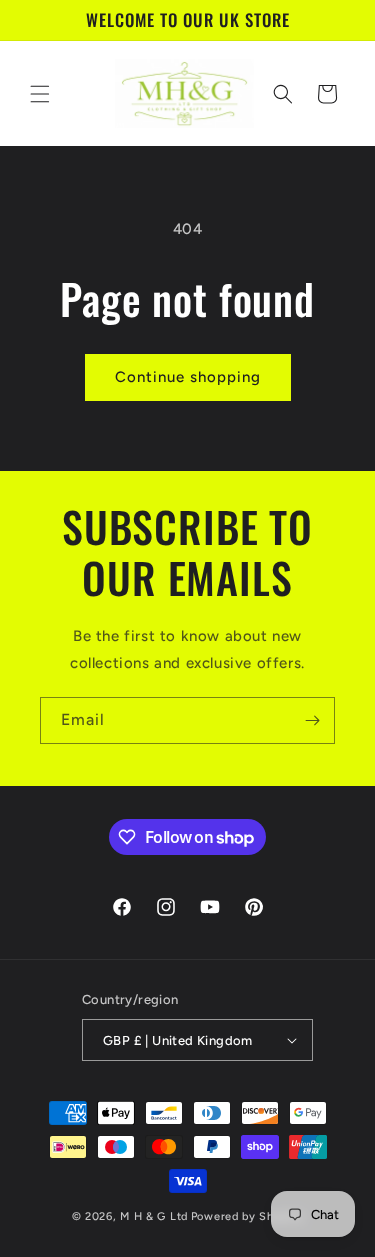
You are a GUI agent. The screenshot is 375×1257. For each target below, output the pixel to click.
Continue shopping (188, 377)
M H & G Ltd (154, 1216)
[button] (40, 94)
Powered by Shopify (247, 1216)
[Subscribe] (312, 720)
